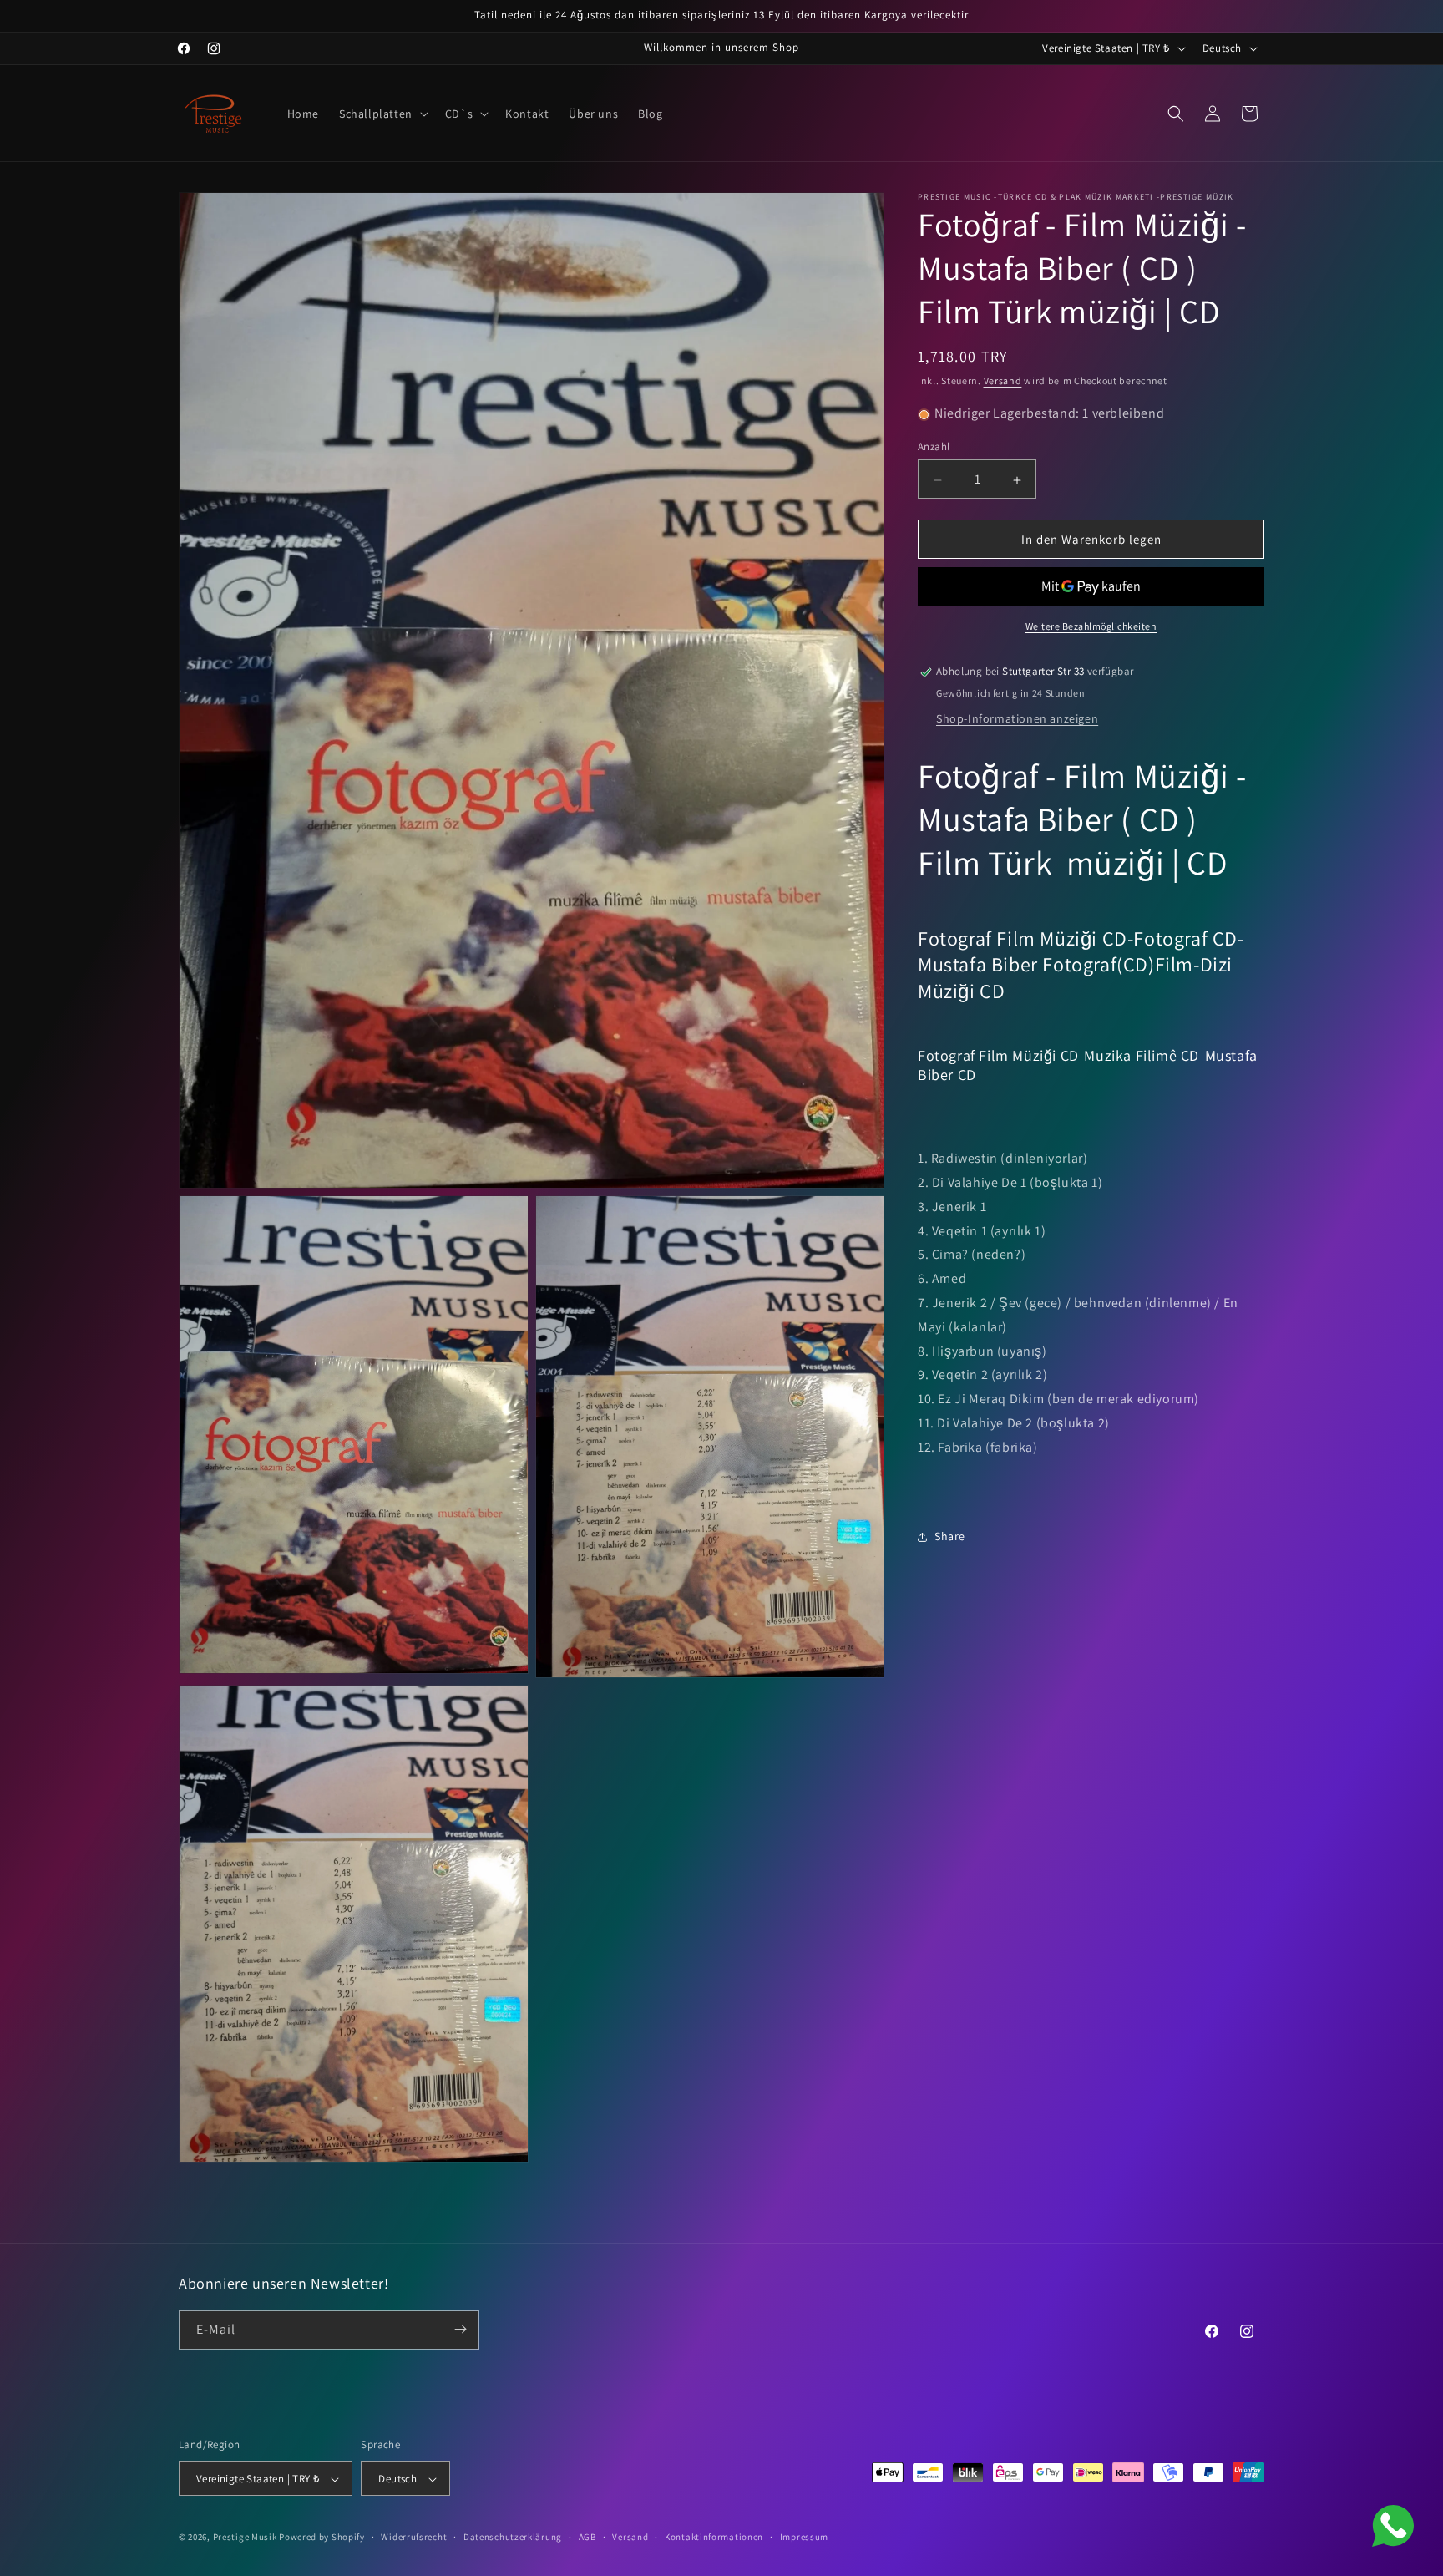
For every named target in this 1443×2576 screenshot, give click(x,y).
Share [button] (950, 1537)
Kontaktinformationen (714, 2537)
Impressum (804, 2537)
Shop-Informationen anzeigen (1017, 719)
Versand (1003, 380)
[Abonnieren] (460, 2329)
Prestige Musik (245, 2538)
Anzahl (934, 447)
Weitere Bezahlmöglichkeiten (1091, 627)
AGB (587, 2537)
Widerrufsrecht (414, 2537)
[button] (382, 114)
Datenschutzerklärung (513, 2537)
